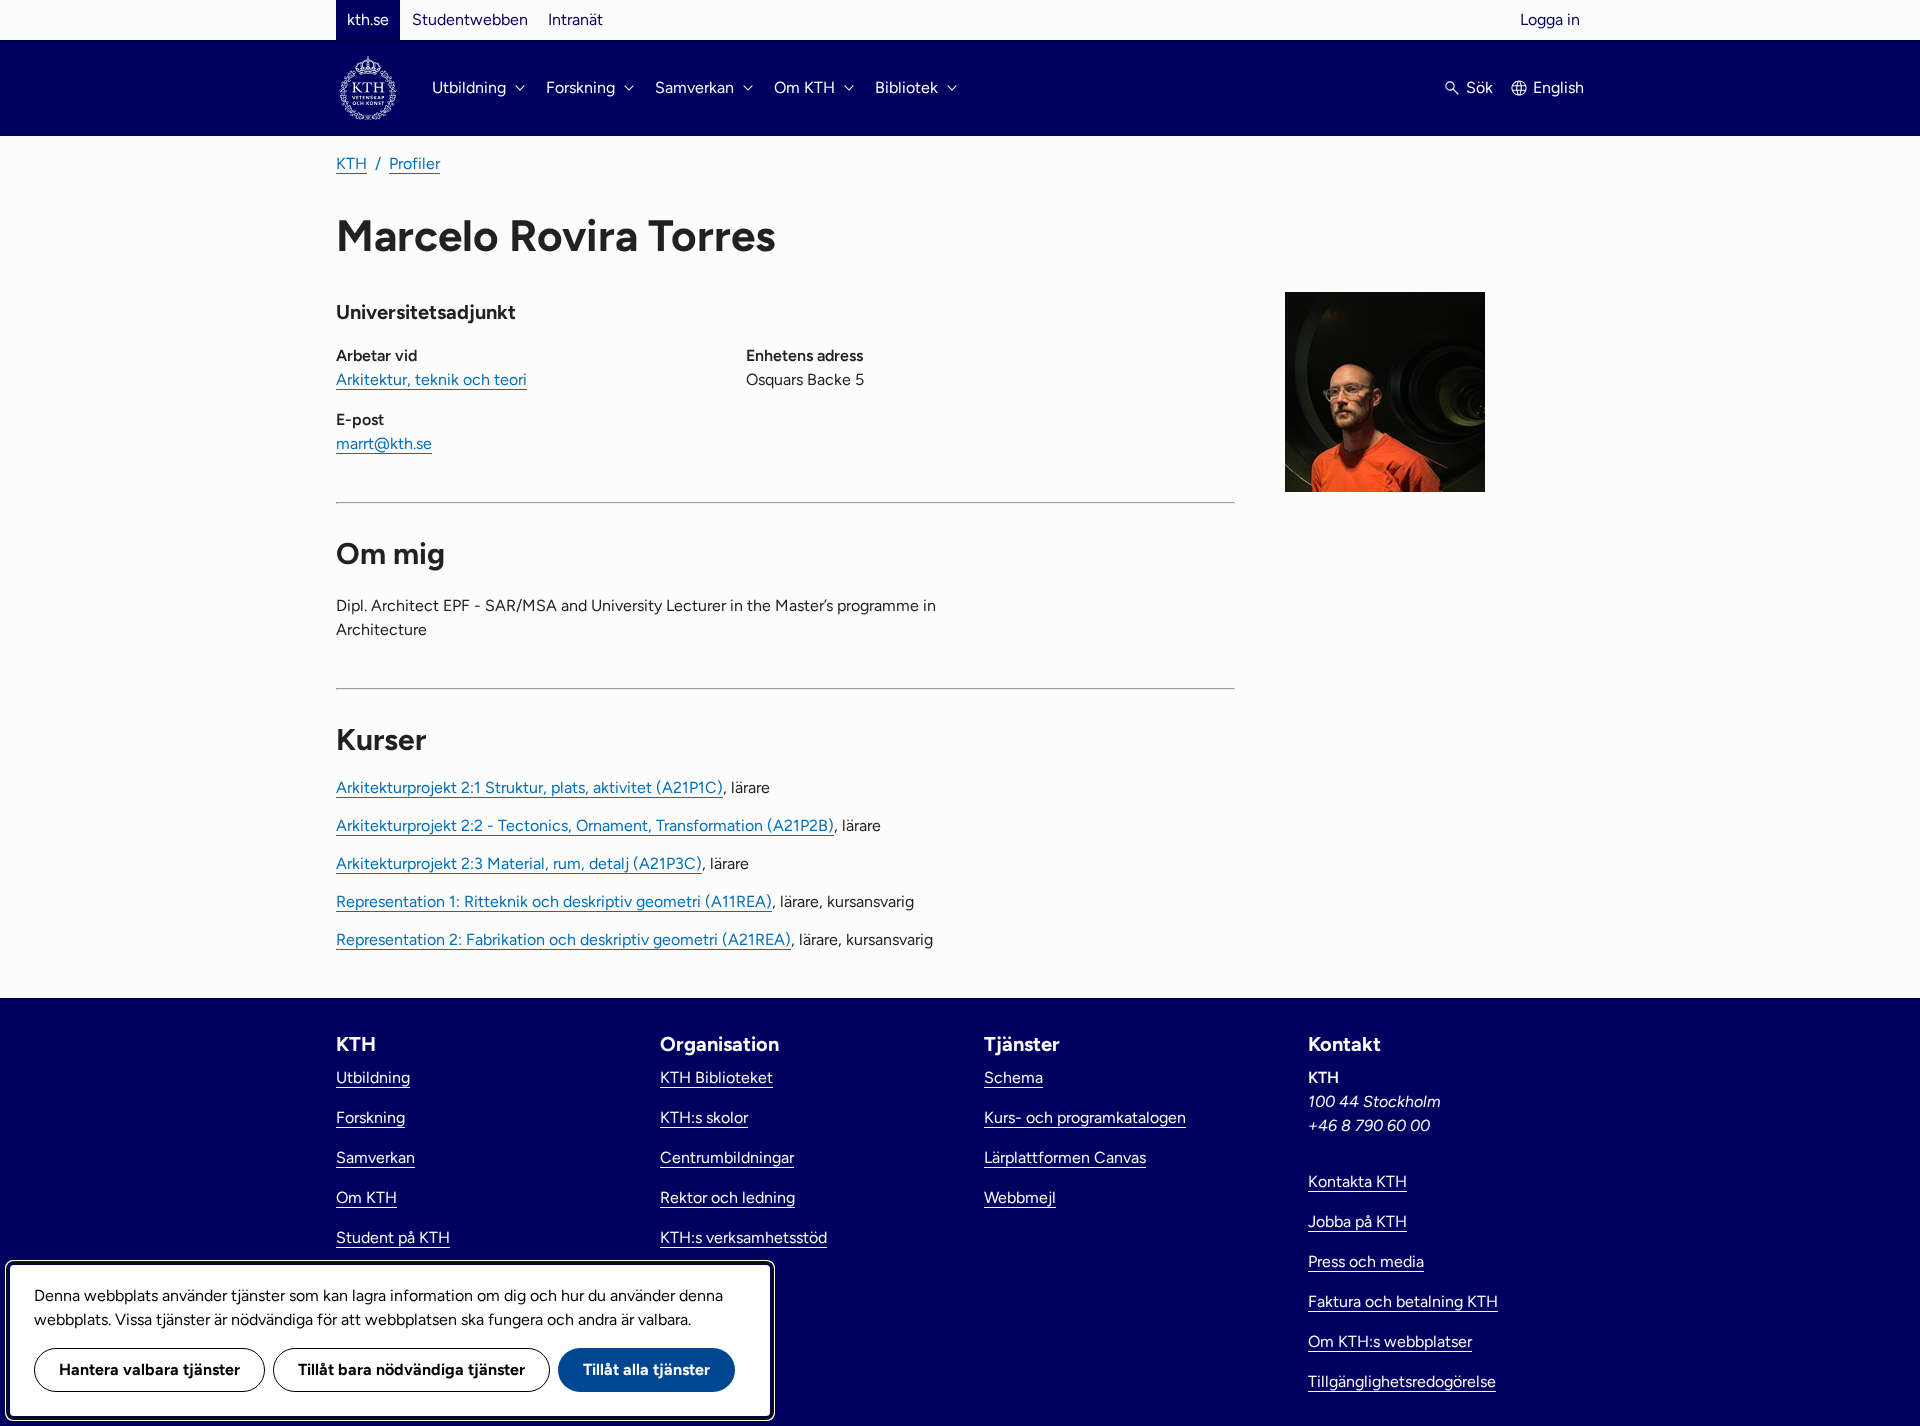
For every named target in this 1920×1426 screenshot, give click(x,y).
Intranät (575, 19)
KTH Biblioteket (716, 1077)
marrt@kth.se (384, 443)
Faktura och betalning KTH (1403, 1301)
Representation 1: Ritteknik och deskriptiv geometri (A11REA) (554, 901)
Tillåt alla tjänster (646, 1369)
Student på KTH (393, 1237)
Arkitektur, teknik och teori (431, 379)
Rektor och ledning (727, 1197)
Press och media (1366, 1261)
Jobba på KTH (1357, 1221)
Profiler (414, 163)
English (1558, 87)
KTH (351, 163)
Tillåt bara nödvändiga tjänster (411, 1369)
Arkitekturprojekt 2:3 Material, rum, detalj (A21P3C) (519, 863)
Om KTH (366, 1197)
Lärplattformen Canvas (1065, 1157)
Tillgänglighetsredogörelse (1402, 1381)
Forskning (370, 1117)
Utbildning (373, 1077)
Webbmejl (1020, 1197)
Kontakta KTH (1357, 1181)
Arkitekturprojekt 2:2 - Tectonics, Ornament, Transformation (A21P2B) (585, 825)
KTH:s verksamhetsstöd (743, 1237)
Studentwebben (470, 19)
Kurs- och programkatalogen (1085, 1117)
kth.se (368, 19)
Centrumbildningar (727, 1157)
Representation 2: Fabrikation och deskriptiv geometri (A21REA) (563, 939)
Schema (1013, 1077)
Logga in (1550, 19)
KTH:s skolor (704, 1117)
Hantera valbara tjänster (149, 1369)
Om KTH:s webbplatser (1390, 1341)
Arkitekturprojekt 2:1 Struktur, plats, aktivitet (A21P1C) (529, 787)
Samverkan (375, 1157)
